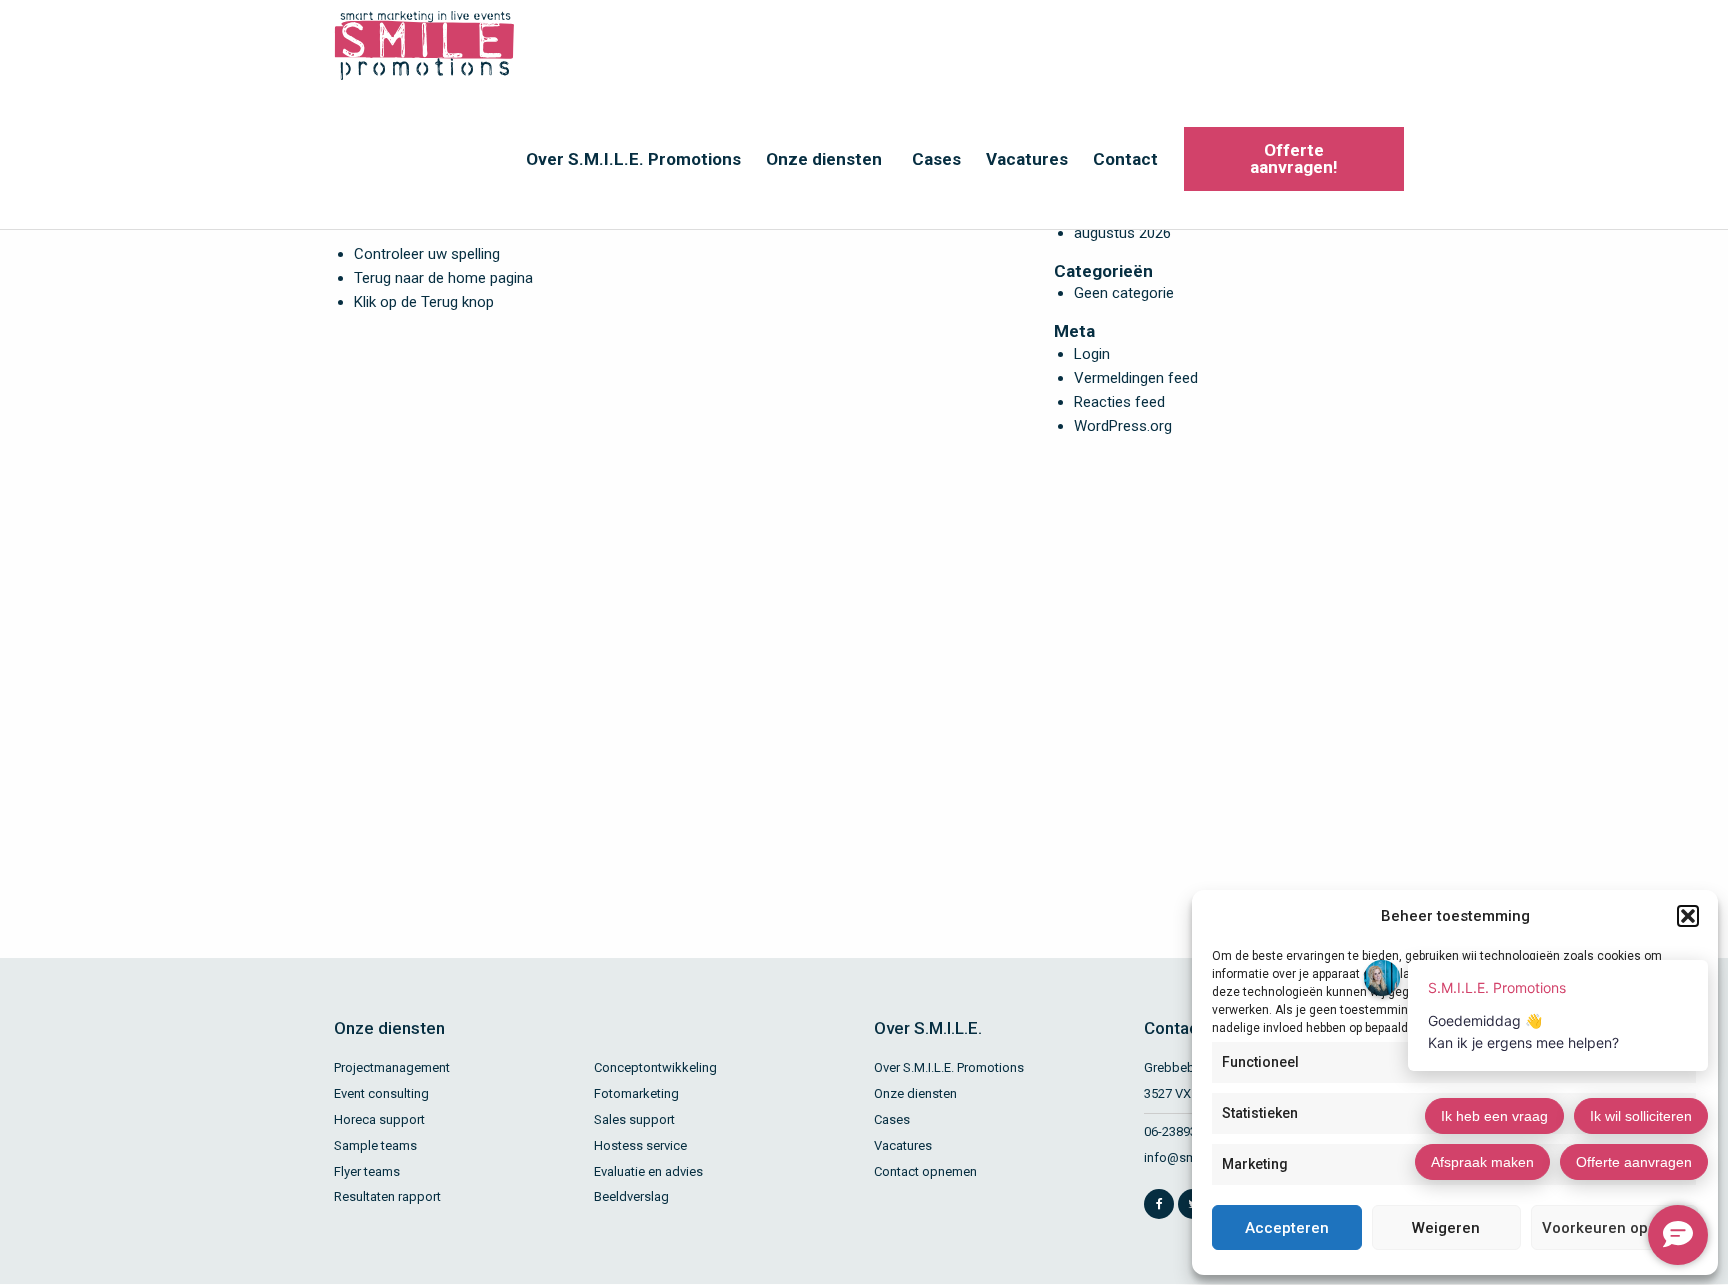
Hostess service (640, 1145)
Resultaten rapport (387, 1196)
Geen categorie (1124, 293)
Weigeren (1446, 1228)
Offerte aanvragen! (1294, 158)
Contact (1125, 159)
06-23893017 (1181, 1131)
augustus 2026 (1122, 233)
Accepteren (1287, 1228)
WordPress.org (1123, 426)
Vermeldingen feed (1136, 378)
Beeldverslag (631, 1196)
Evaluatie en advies (648, 1171)
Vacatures (1027, 159)
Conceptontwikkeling (655, 1067)
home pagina (490, 278)
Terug (439, 302)
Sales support (634, 1119)
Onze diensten (824, 159)
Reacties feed (1119, 402)
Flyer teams (367, 1171)
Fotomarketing (636, 1093)
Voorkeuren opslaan (1614, 1228)
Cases (936, 159)
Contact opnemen (925, 1171)
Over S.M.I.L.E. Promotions (633, 159)
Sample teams (375, 1145)
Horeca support (379, 1119)
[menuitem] (631, 159)
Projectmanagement (392, 1067)
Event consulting (381, 1093)
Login (1092, 354)
